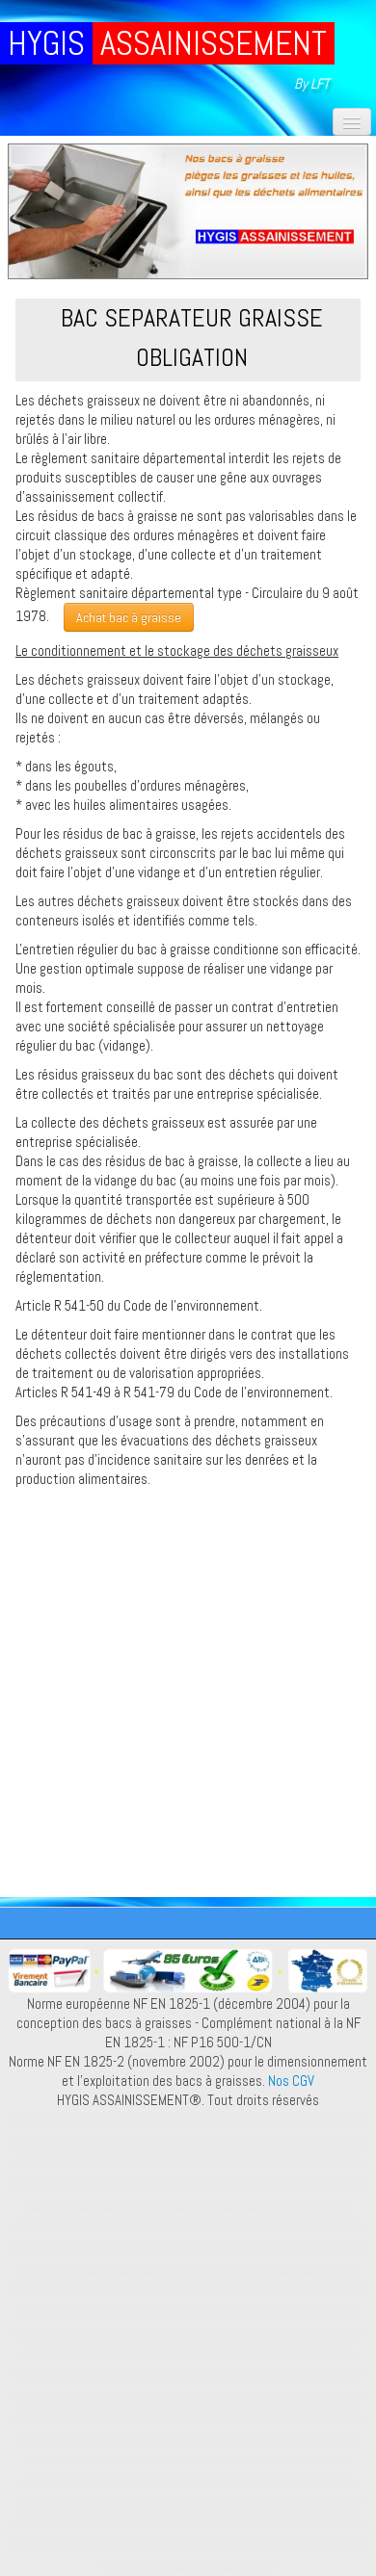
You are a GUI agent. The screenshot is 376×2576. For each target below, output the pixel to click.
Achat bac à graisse (129, 617)
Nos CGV (291, 2081)
